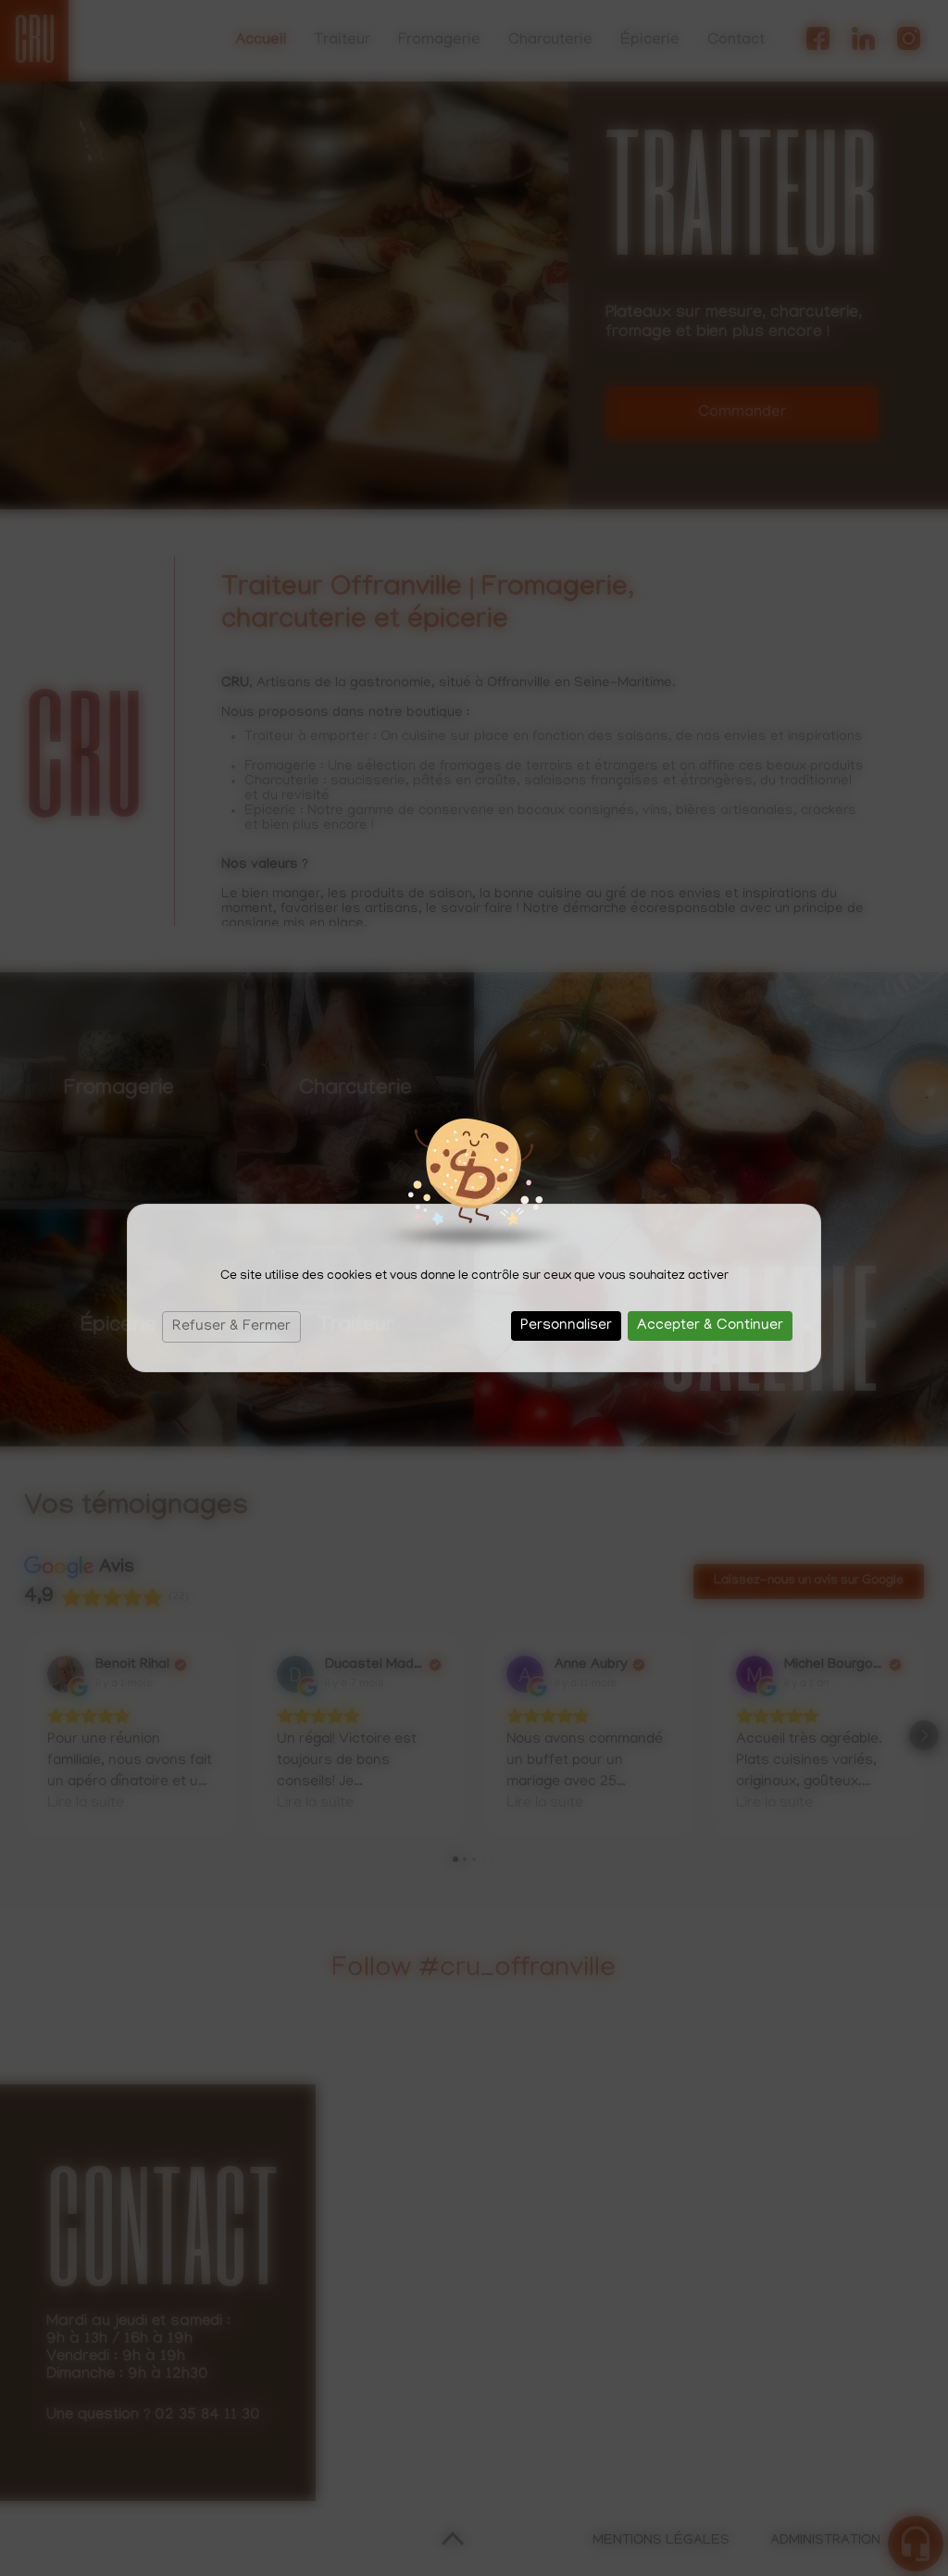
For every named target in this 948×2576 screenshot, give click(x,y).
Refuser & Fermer (231, 1327)
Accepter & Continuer (710, 1326)
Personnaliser (566, 1326)
